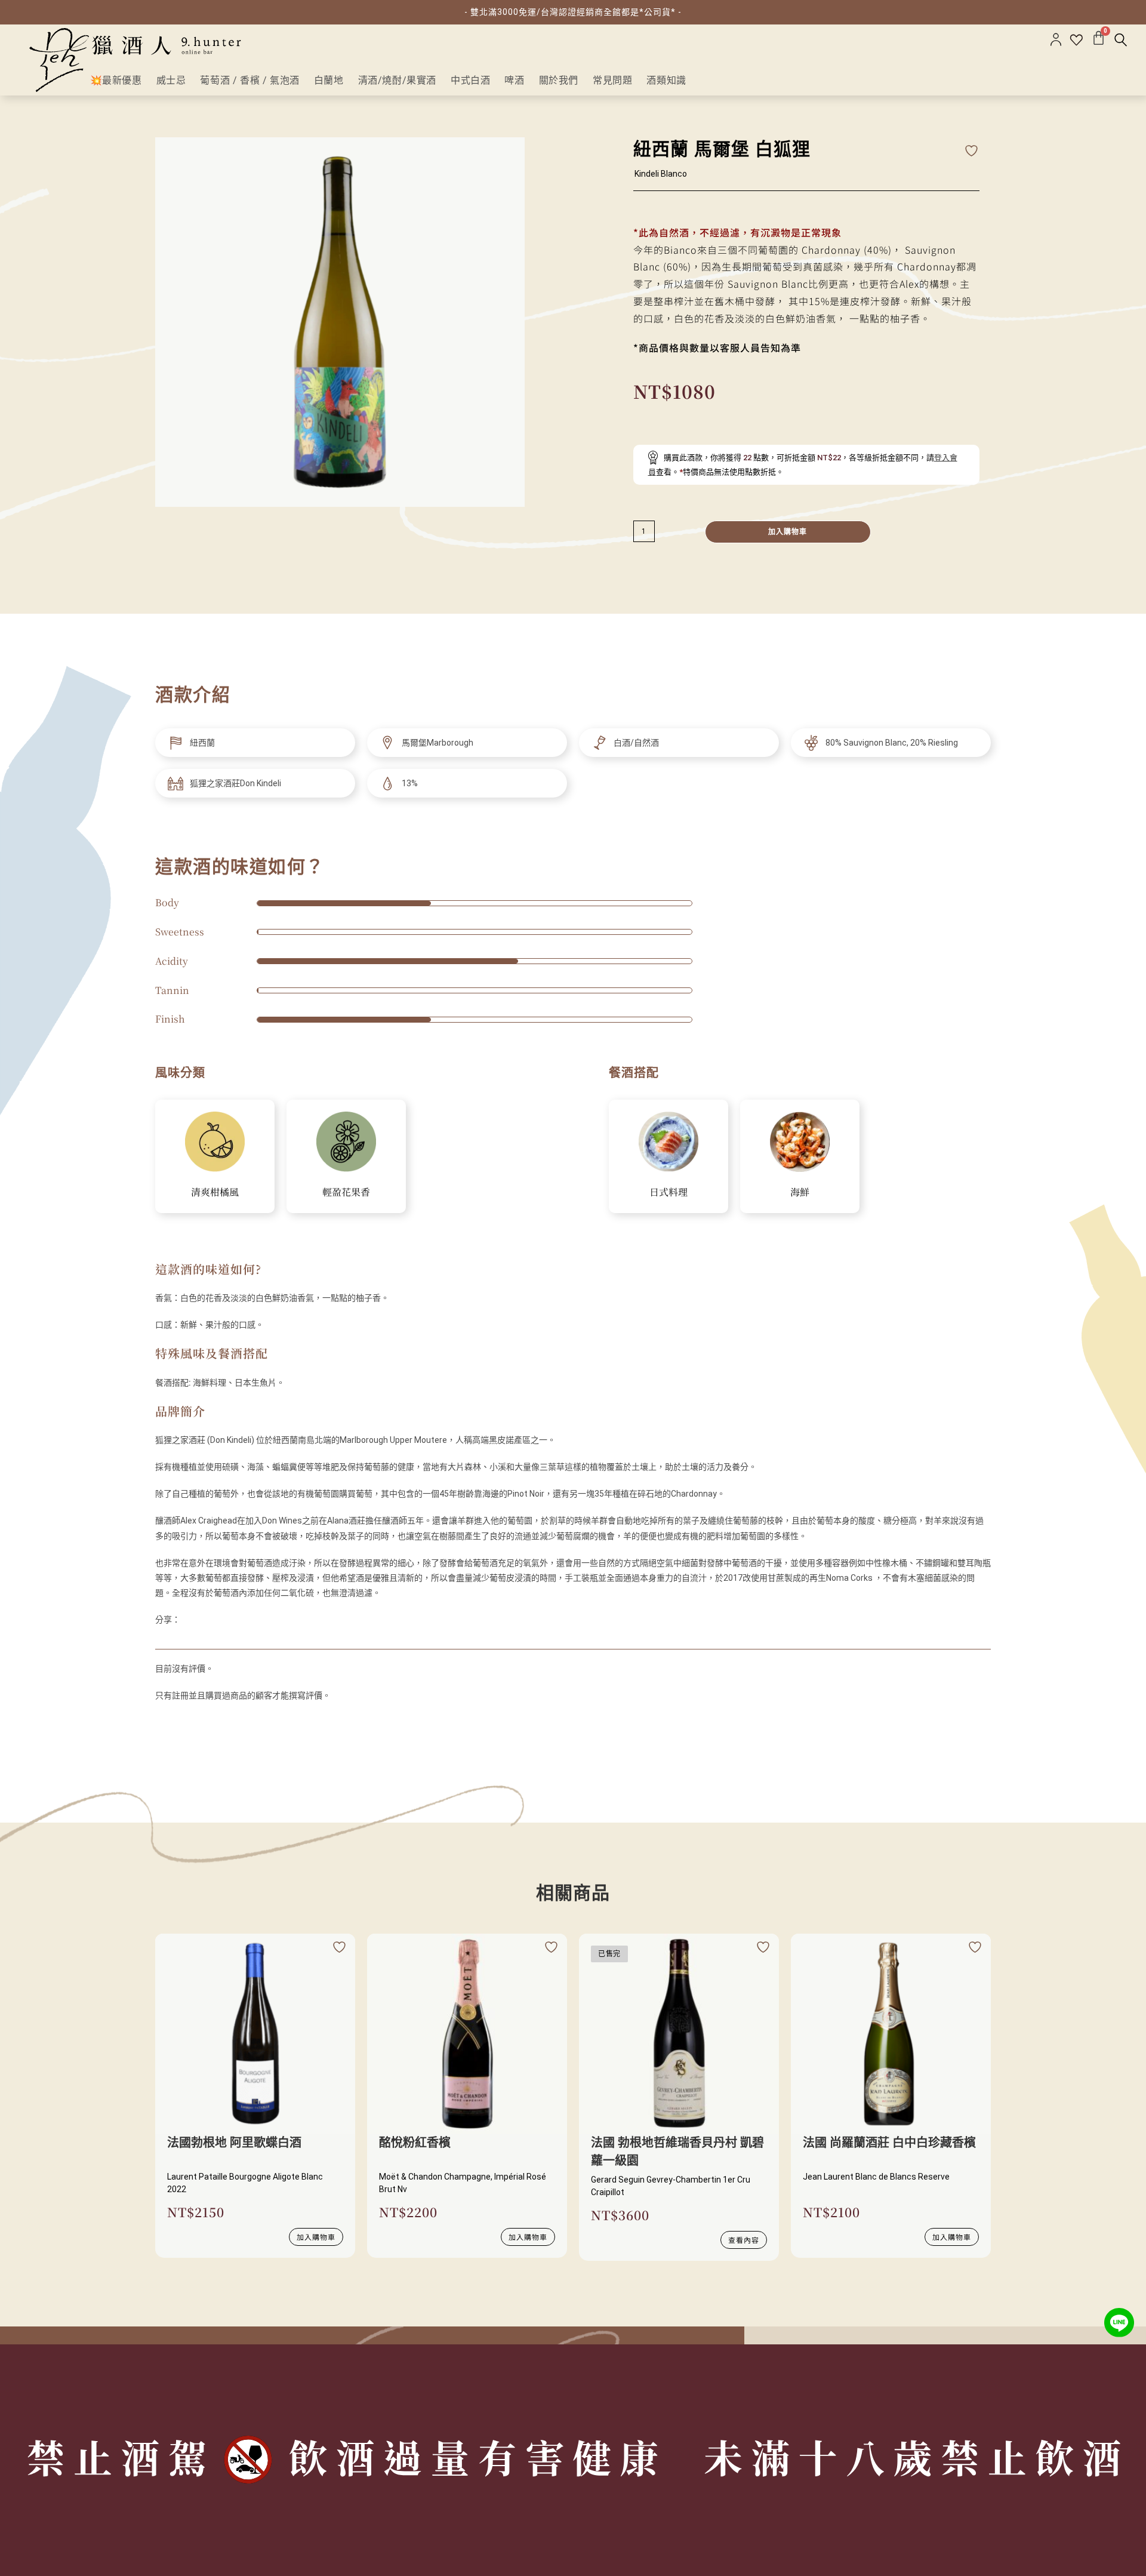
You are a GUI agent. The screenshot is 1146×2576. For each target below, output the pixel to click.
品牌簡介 (180, 1411)
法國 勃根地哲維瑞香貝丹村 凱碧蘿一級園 (677, 2152)
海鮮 (800, 1192)
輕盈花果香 (346, 1192)
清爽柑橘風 (215, 1192)
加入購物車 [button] (316, 2237)
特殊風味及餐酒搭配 (212, 1353)
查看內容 (744, 2240)
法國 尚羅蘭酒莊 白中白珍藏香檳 (889, 2143)
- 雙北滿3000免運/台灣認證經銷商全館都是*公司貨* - (573, 12)
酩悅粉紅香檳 (415, 2143)
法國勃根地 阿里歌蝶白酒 (234, 2143)
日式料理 (668, 1192)
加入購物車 (788, 532)
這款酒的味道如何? (208, 1269)
